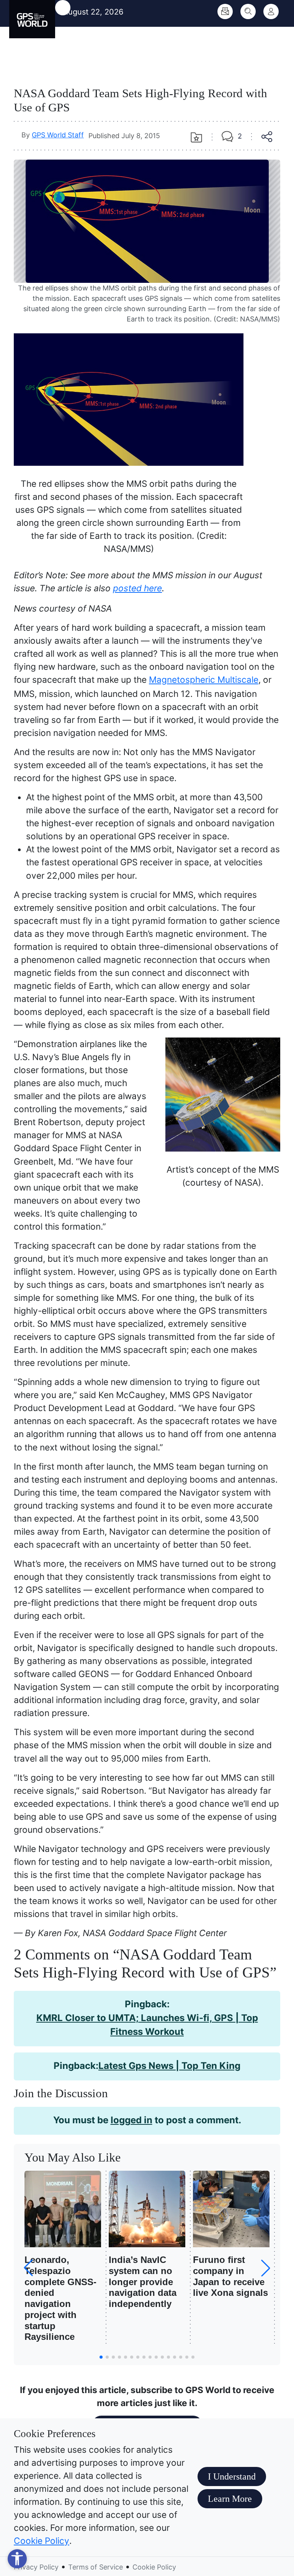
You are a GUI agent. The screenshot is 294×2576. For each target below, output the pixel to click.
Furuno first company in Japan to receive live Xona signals (230, 2276)
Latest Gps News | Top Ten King (169, 2066)
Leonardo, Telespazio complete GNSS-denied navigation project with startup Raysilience (60, 2298)
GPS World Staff (58, 135)
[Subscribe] (225, 11)
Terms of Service (96, 2567)
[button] (266, 2268)
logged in (131, 2120)
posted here (137, 588)
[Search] (248, 11)
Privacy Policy (36, 2567)
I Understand (232, 2476)
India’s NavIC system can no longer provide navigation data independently (143, 2282)
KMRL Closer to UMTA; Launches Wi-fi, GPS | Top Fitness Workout (147, 2025)
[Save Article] (196, 137)
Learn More (230, 2499)
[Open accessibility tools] (17, 2559)
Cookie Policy (42, 2541)
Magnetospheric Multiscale (204, 679)
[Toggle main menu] (63, 8)
